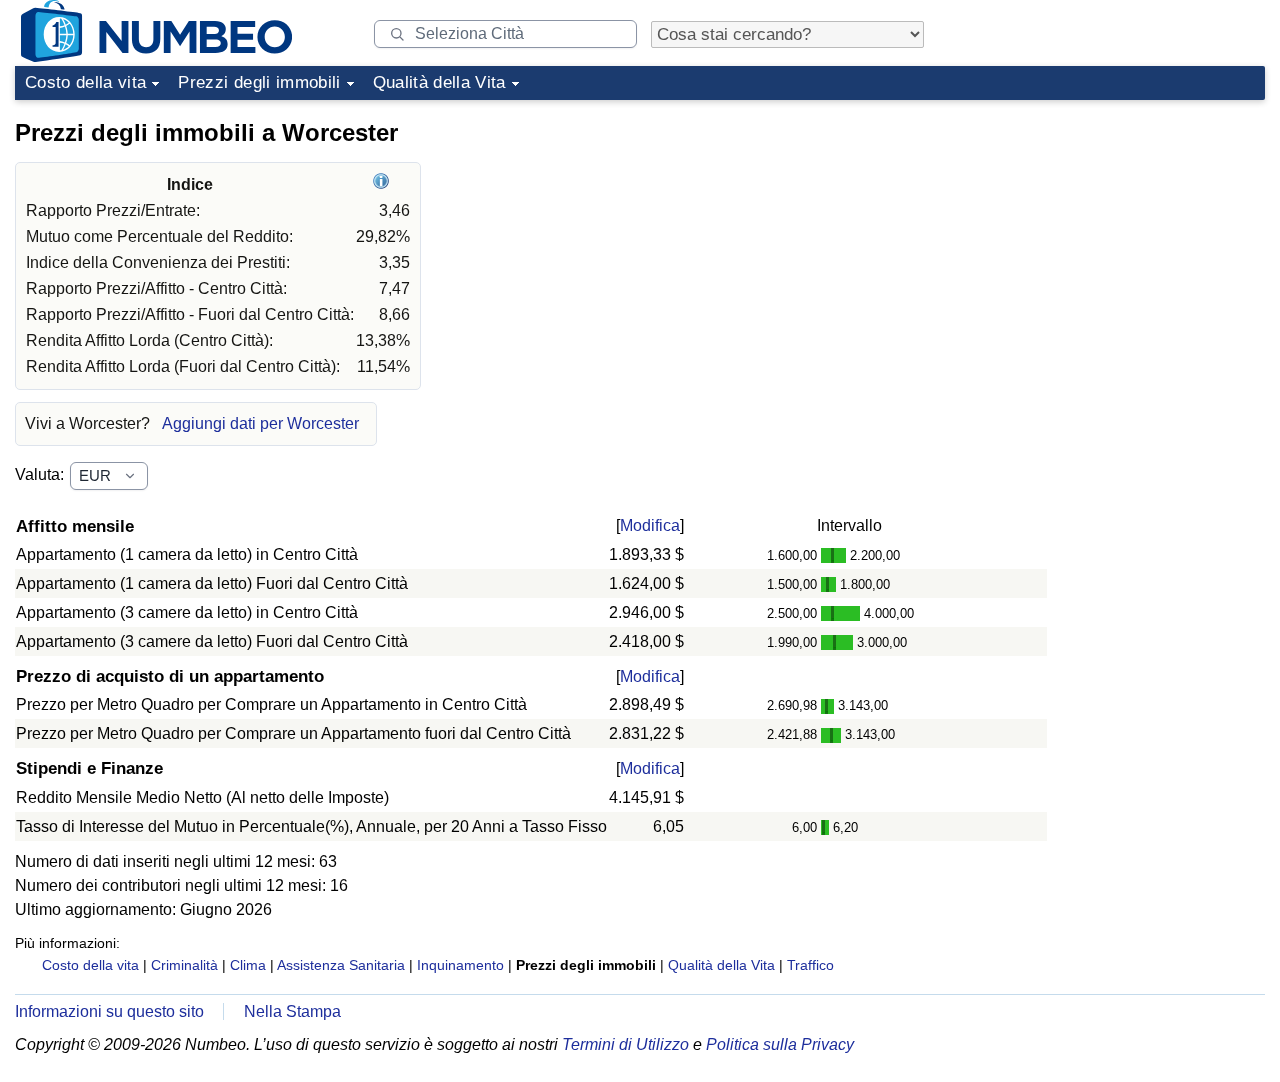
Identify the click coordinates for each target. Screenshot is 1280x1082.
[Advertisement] (1115, 234)
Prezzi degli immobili (259, 82)
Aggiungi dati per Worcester (260, 423)
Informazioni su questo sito (109, 1011)
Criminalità (184, 965)
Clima (248, 965)
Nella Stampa (292, 1011)
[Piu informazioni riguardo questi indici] (383, 184)
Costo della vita (85, 82)
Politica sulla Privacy (780, 1044)
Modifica (650, 525)
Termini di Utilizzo (625, 1044)
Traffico (810, 965)
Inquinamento (460, 965)
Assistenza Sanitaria (341, 965)
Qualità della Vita (439, 82)
